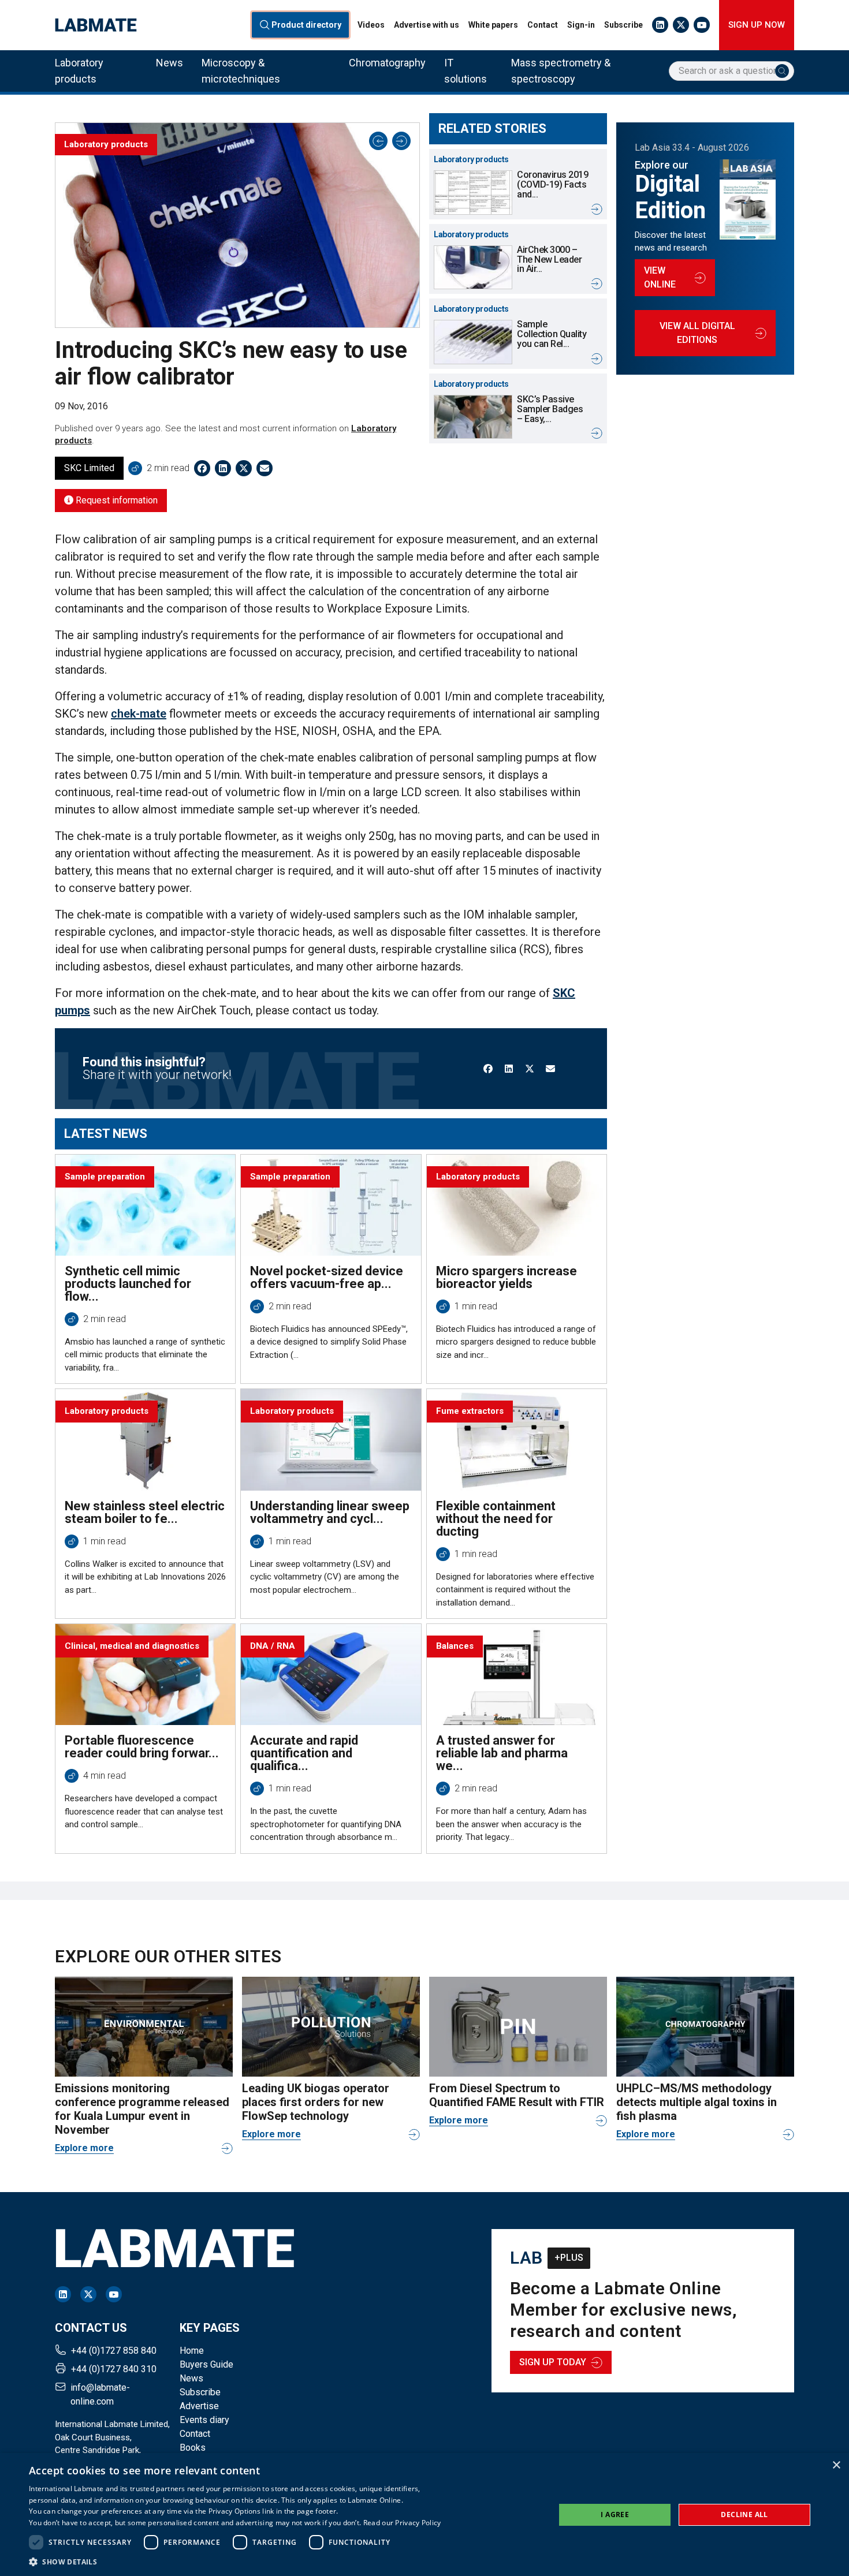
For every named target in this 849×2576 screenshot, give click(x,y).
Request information (116, 500)
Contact (543, 25)
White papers (493, 25)
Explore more (84, 2148)
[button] (235, 2562)
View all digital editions (697, 333)
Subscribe (623, 25)
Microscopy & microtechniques (241, 71)
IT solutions (466, 71)
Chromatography (387, 63)
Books (193, 2448)
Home (192, 2351)
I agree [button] (615, 2515)
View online (660, 277)
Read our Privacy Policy (402, 2523)
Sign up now (757, 25)
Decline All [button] (744, 2515)
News (170, 63)
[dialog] (425, 2515)
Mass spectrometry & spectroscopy (561, 71)
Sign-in (581, 25)
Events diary (204, 2420)
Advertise (199, 2406)
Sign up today (553, 2362)
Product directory (307, 25)
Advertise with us (427, 25)
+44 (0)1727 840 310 (114, 2369)
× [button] (836, 2465)
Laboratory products (79, 71)
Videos (371, 25)
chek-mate (139, 714)
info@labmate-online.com (100, 2394)
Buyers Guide (206, 2364)
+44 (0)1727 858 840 (114, 2351)
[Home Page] (96, 25)
